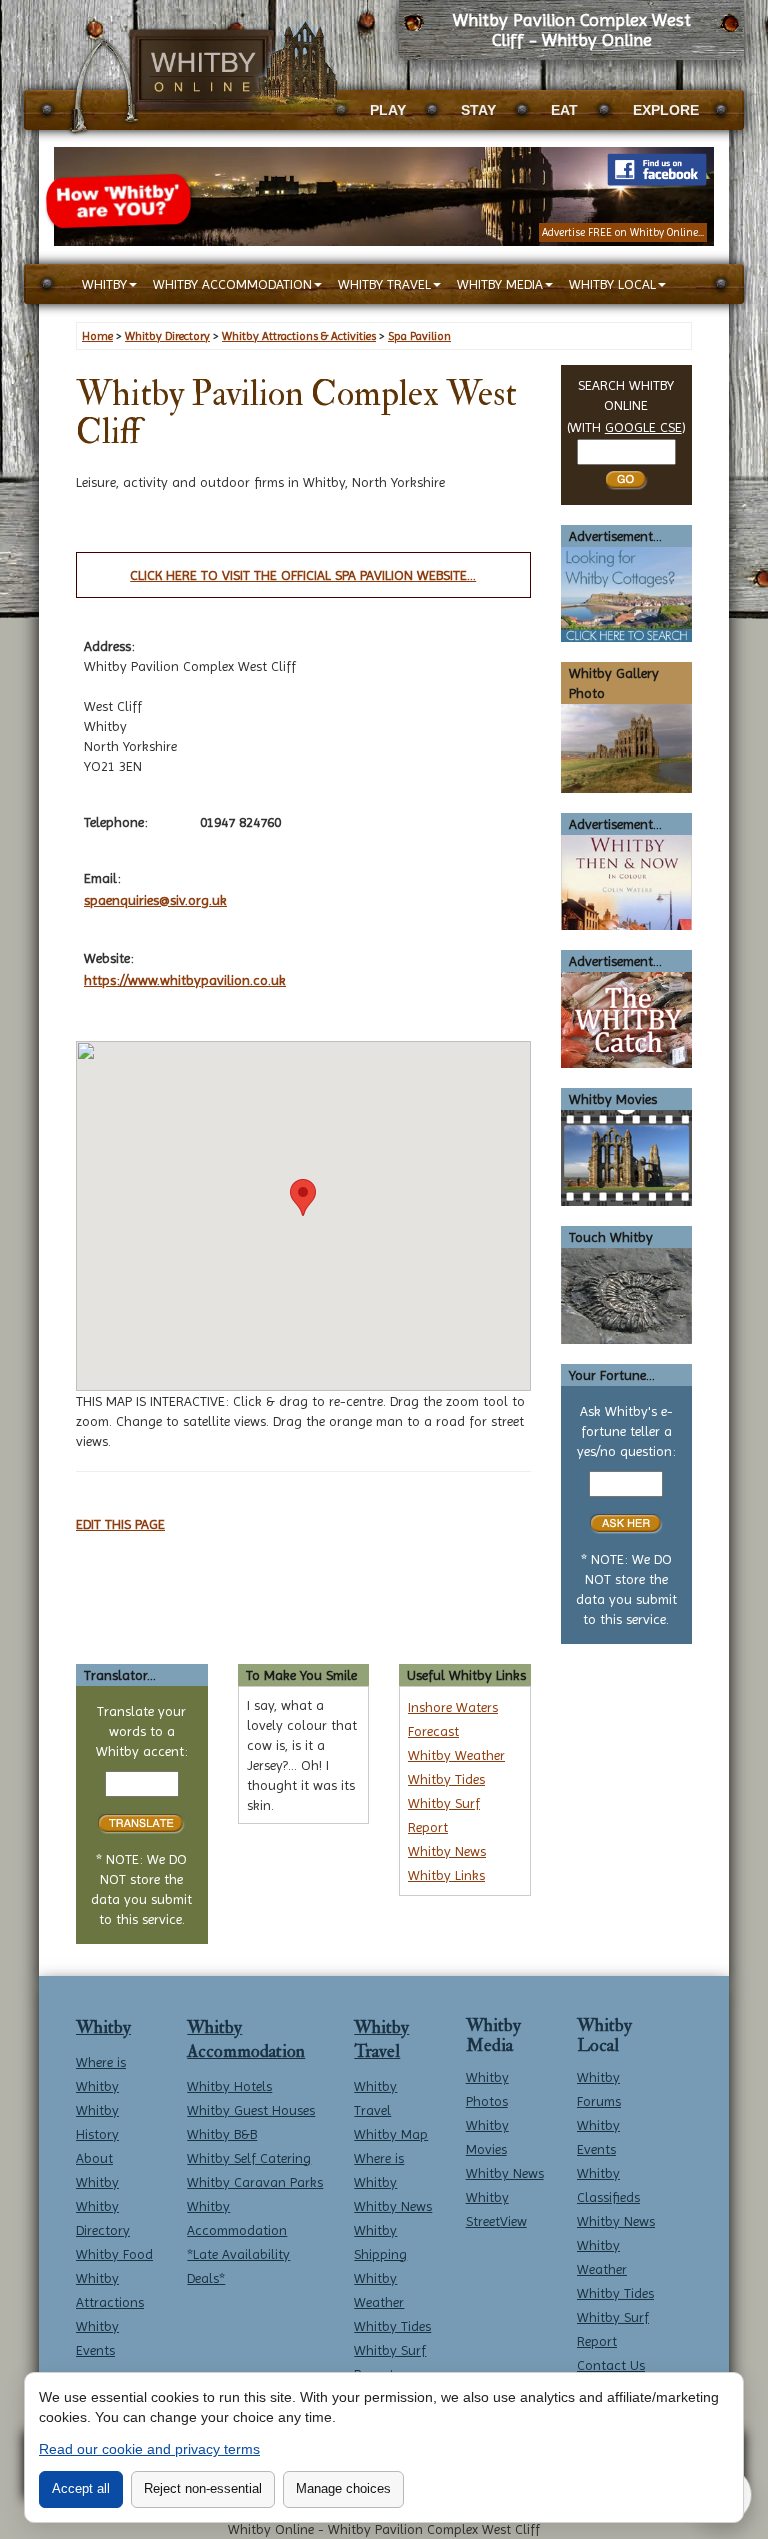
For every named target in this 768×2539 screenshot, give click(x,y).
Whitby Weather (456, 1755)
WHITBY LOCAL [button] (612, 284)
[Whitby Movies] (627, 1157)
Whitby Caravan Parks (255, 2182)
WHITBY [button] (104, 284)
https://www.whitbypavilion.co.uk (185, 980)
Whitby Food (114, 2254)
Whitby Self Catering (249, 2158)
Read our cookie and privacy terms (149, 2449)
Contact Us (611, 2365)
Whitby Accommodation (246, 2039)
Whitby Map (391, 2134)
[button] (303, 1197)
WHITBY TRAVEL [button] (384, 284)
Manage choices (343, 2488)
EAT (564, 110)
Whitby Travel (381, 2039)
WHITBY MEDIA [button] (500, 284)
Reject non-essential (203, 2488)
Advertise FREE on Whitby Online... (623, 232)
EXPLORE (666, 110)
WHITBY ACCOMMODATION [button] (232, 284)
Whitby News (447, 1851)
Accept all (81, 2488)
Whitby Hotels (229, 2086)
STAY (478, 110)
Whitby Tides (446, 1779)
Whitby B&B (222, 2134)
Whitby (103, 2027)
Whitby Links (446, 1875)
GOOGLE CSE (643, 427)
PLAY (388, 110)
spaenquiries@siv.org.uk (155, 900)
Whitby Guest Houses (251, 2110)
